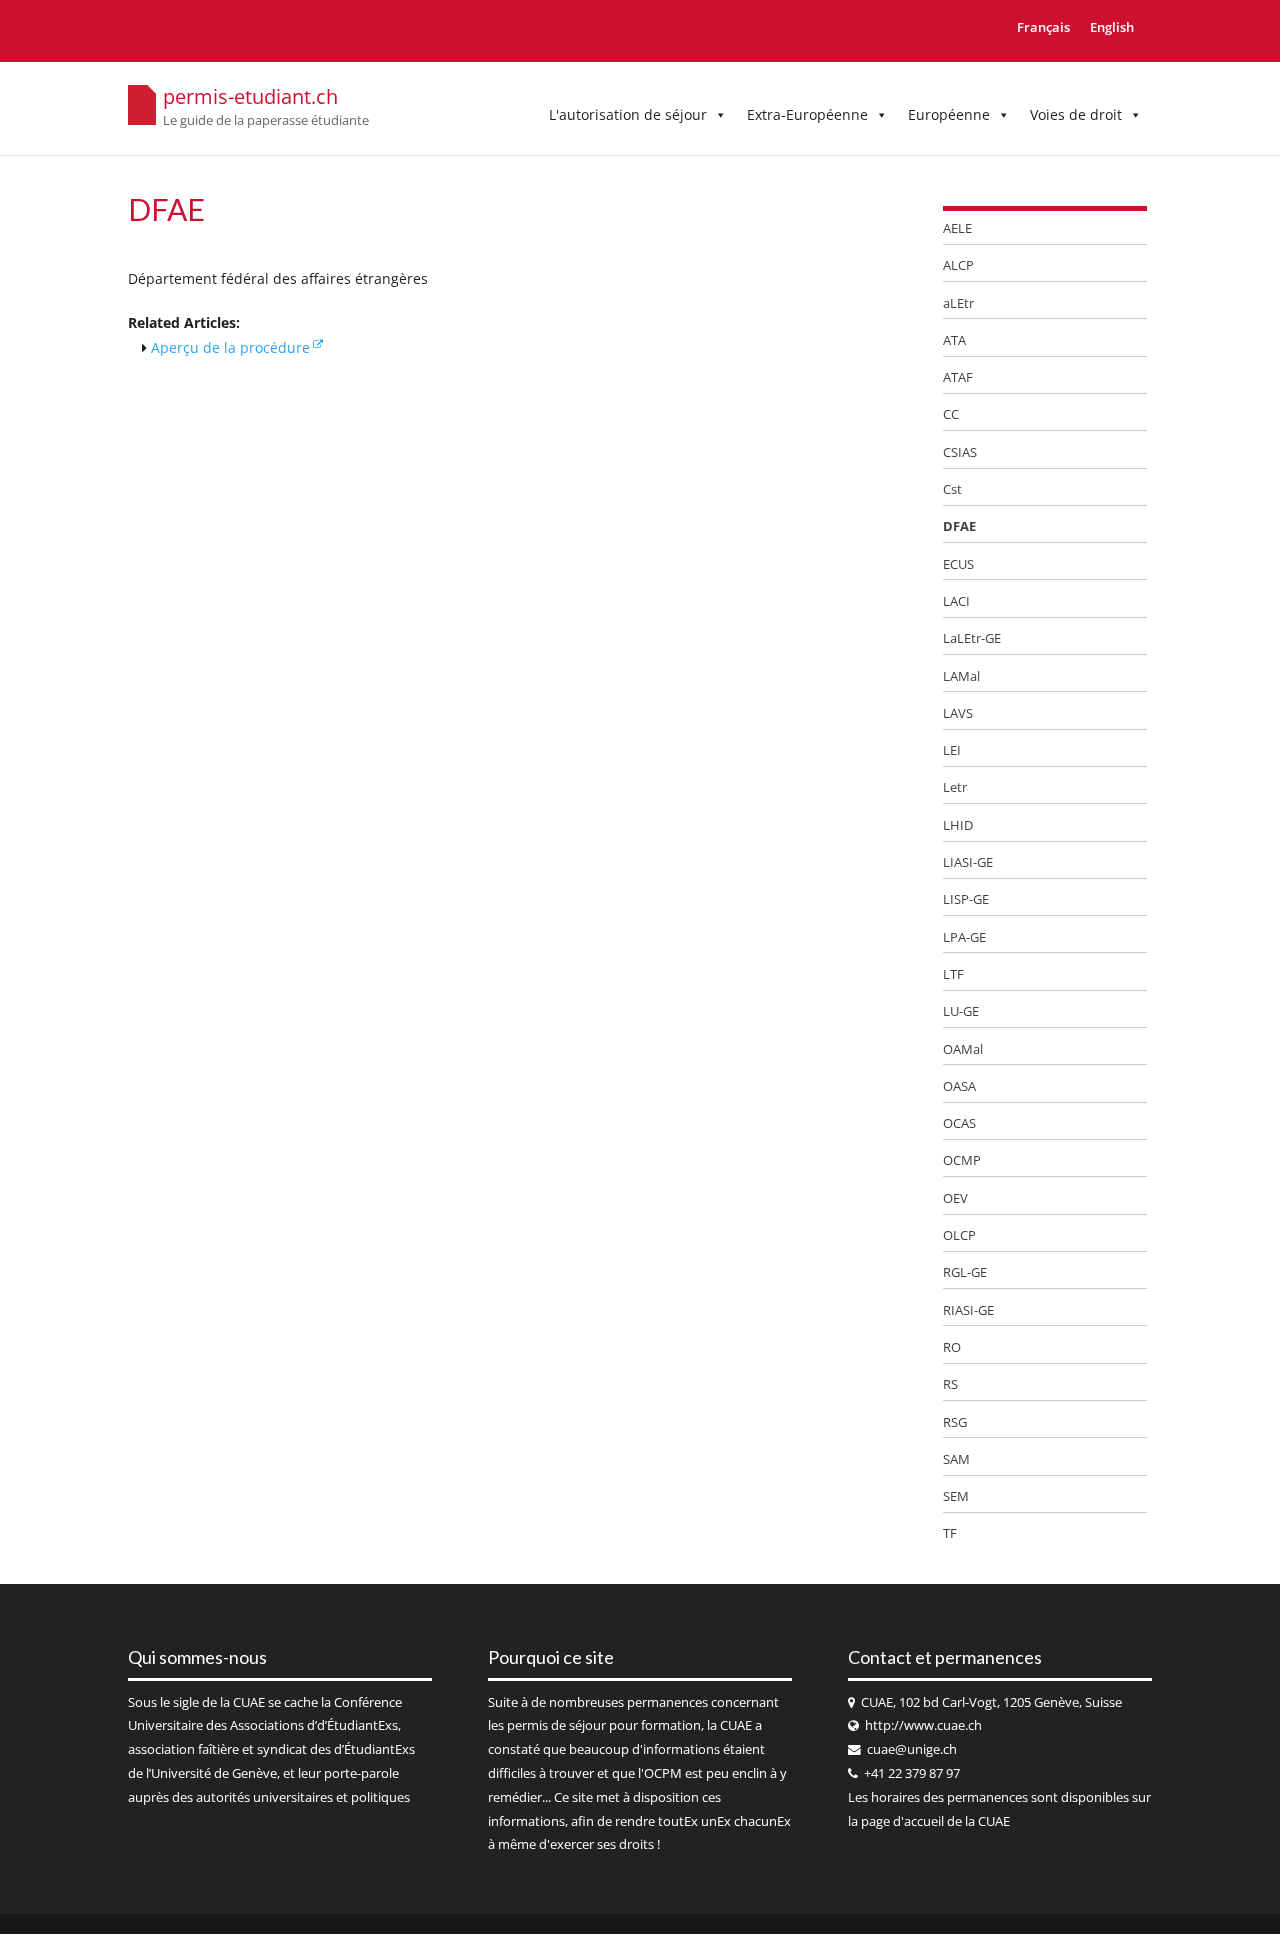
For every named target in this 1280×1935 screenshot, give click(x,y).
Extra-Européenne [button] (807, 114)
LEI (952, 750)
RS (950, 1384)
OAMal (963, 1049)
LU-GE (961, 1011)
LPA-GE (964, 937)
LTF (953, 974)
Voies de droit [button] (1076, 114)
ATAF (958, 377)
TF (950, 1533)
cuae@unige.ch (912, 1749)
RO (952, 1347)
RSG (955, 1422)
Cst (952, 489)
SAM (956, 1459)
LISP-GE (966, 899)
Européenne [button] (949, 114)
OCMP (962, 1160)
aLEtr (958, 303)
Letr (955, 787)
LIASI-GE (968, 862)
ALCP (958, 265)
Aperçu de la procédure (230, 347)
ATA (954, 340)
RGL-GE (965, 1272)
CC (951, 414)
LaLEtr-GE (972, 638)
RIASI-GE (968, 1310)
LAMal (961, 676)
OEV (955, 1198)
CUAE (249, 1702)
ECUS (958, 564)
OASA (959, 1086)
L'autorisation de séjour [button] (628, 114)
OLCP (959, 1235)
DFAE (959, 526)
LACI (956, 601)
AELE (957, 228)
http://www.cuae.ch (923, 1725)
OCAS (959, 1123)
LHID (958, 825)
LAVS (958, 713)
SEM (956, 1496)
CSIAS (960, 452)
